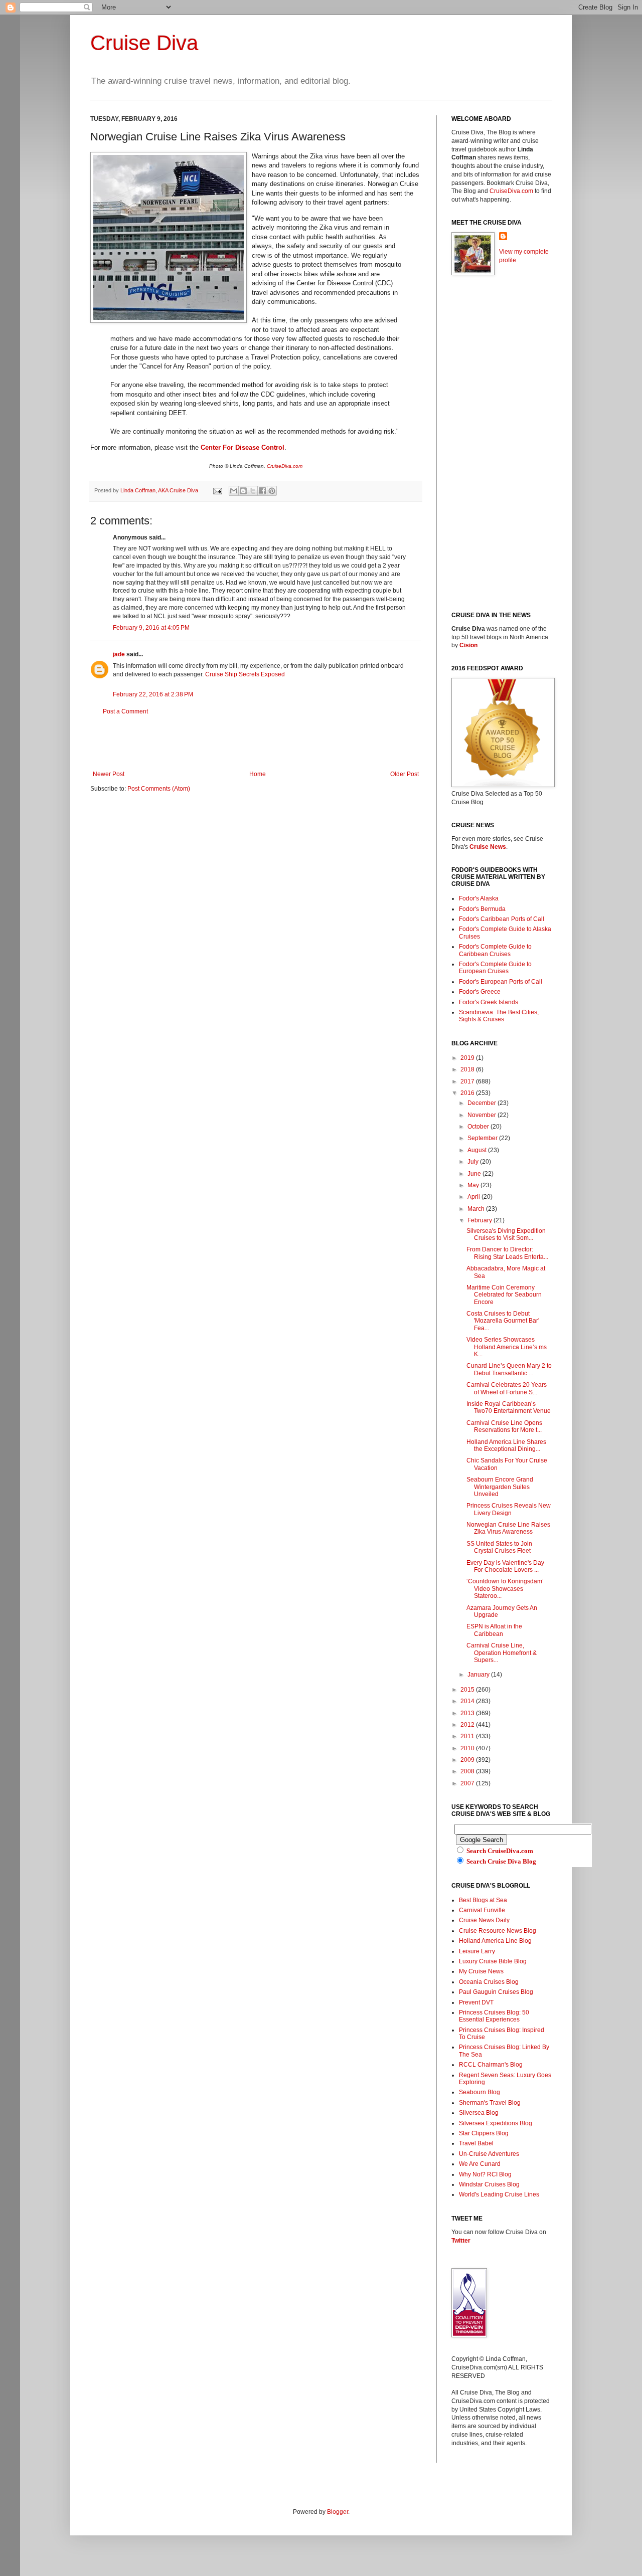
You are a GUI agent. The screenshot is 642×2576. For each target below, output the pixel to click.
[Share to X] (253, 491)
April (474, 1197)
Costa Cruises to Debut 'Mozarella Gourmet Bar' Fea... (503, 1321)
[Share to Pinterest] (272, 491)
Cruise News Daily (484, 1920)
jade (119, 654)
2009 (468, 1760)
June (475, 1174)
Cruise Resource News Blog (498, 1931)
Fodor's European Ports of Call (501, 982)
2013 (468, 1713)
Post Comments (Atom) (159, 789)
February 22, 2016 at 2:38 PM (153, 694)
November (483, 1115)
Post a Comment (125, 711)
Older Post (405, 774)
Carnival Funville (482, 1910)
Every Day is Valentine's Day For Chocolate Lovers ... (505, 1566)
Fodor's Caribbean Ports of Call (502, 919)
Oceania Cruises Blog (489, 1982)
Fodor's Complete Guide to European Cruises (495, 968)
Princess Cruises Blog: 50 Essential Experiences (494, 2016)
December (483, 1103)
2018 (468, 1069)
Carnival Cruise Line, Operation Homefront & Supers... (502, 1653)
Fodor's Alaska (479, 898)
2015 (468, 1690)
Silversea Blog (479, 2113)
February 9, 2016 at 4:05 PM (151, 628)
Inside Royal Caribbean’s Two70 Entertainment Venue (509, 1407)
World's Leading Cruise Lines (499, 2194)
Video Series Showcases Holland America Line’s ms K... (507, 1347)
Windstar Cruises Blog (489, 2184)
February (480, 1220)
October (479, 1127)
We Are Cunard (480, 2164)
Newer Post (109, 774)
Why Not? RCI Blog (485, 2174)
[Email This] (234, 491)
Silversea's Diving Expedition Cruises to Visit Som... (506, 1234)
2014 (468, 1701)
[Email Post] (217, 490)
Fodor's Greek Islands (489, 1002)
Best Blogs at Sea (483, 1900)
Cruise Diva (144, 43)
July (474, 1162)
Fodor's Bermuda (482, 909)
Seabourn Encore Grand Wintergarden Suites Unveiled (500, 1487)
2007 (468, 1783)
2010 (468, 1748)
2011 (468, 1736)
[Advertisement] (256, 743)
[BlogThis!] (243, 491)
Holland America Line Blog (495, 1941)
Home (258, 774)
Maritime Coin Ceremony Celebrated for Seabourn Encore (504, 1295)
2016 (468, 1093)
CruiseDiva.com (285, 466)
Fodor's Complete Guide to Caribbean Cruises (495, 950)
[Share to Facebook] (262, 491)
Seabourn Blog (479, 2092)
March (477, 1209)
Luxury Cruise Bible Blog (493, 1961)
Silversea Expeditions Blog (496, 2123)
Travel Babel (476, 2143)
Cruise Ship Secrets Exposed (245, 674)
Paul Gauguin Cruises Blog (496, 1992)
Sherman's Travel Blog (490, 2103)
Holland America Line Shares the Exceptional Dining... (506, 1445)
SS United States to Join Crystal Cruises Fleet (499, 1547)
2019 (468, 1058)
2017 (468, 1081)
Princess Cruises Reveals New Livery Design (509, 1509)
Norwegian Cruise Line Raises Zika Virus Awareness (508, 1528)
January (479, 1675)
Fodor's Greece (480, 992)
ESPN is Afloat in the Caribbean (494, 1630)
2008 (468, 1771)
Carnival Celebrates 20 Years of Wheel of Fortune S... (507, 1388)
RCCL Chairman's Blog (491, 2065)
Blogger (338, 2512)
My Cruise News (481, 1971)
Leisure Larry (477, 1951)
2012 (468, 1725)
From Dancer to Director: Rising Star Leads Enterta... (507, 1253)
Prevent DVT (476, 2002)
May (474, 1185)
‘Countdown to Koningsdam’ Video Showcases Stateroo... (505, 1589)
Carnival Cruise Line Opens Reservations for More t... (504, 1426)
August (478, 1150)
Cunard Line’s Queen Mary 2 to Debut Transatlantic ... (509, 1369)
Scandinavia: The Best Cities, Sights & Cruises (499, 1016)
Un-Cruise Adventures (489, 2154)
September (483, 1138)
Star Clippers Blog (484, 2133)
